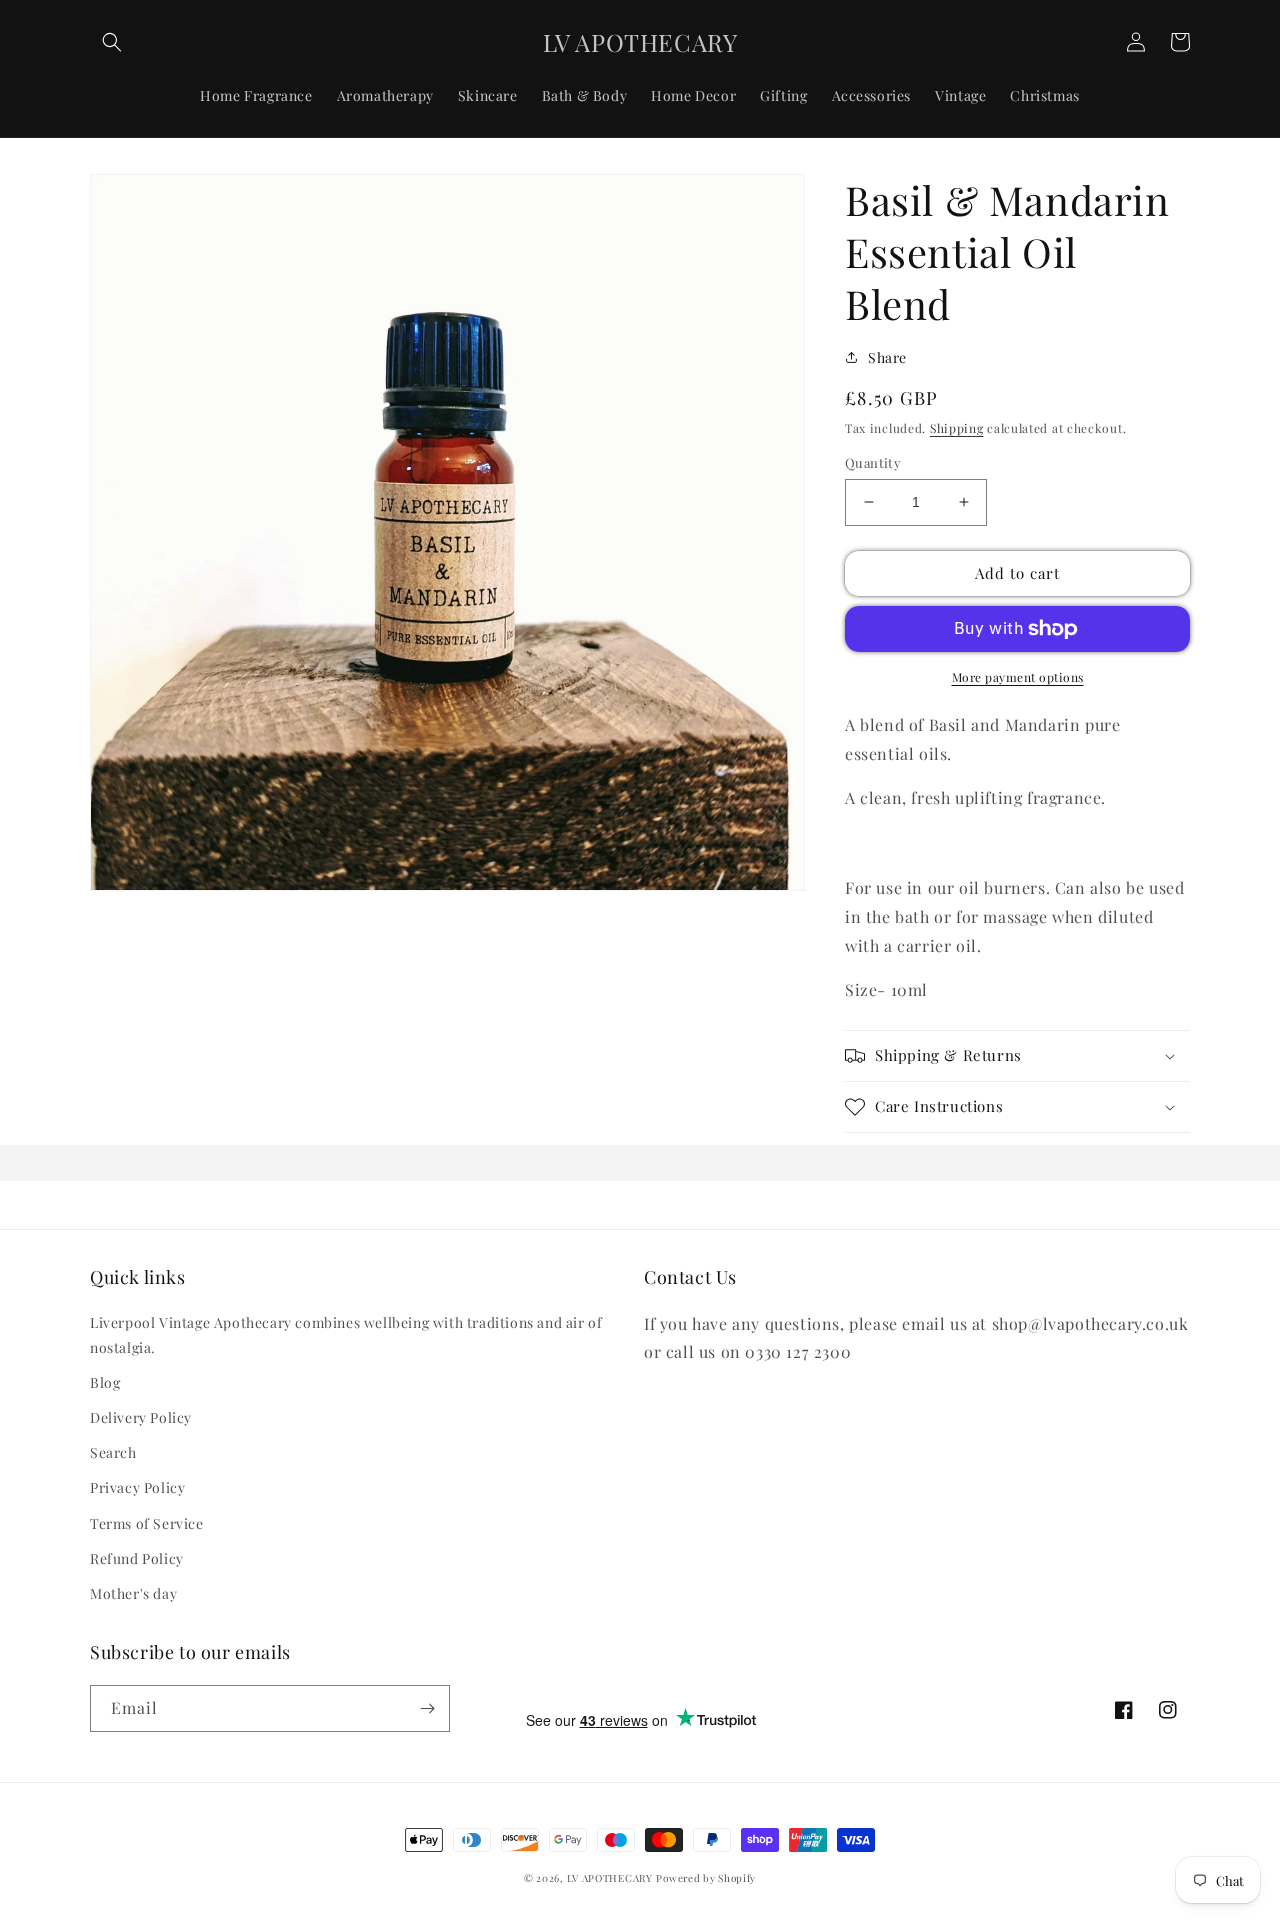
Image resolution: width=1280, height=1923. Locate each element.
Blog (105, 1382)
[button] (112, 42)
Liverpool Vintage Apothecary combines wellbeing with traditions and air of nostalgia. (346, 1335)
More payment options (1018, 677)
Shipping (957, 428)
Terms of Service (147, 1523)
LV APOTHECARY (610, 1878)
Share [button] (887, 357)
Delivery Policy (141, 1417)
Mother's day (133, 1593)
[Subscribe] (427, 1708)
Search (113, 1452)
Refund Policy (137, 1558)
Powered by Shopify (706, 1878)
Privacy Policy (137, 1487)
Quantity (873, 462)
